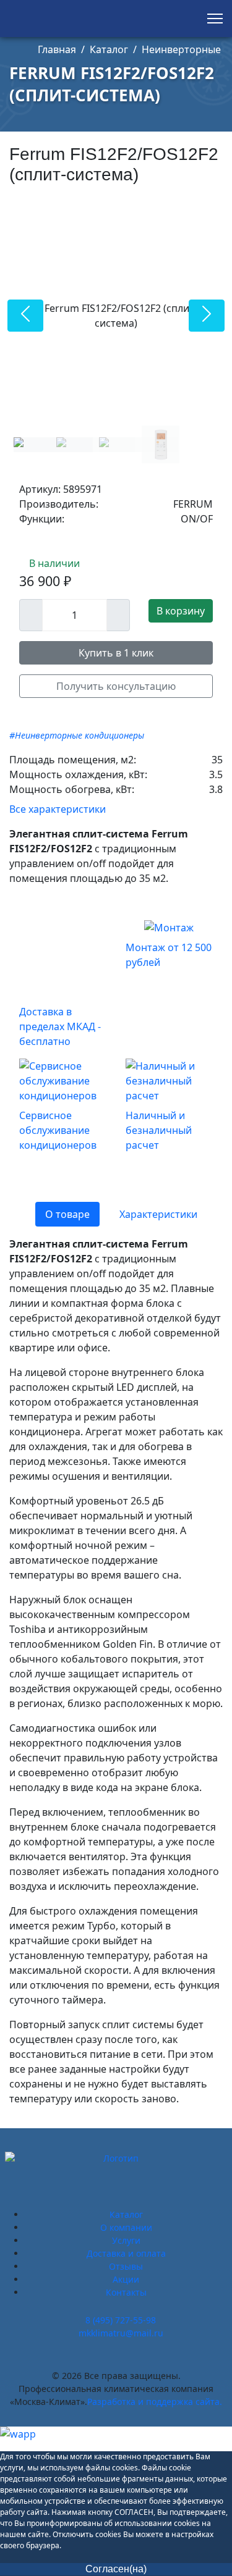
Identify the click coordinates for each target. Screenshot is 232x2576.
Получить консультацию (116, 686)
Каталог (126, 2214)
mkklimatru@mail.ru (120, 2333)
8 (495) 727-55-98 (119, 2320)
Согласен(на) (116, 2569)
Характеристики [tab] (158, 1214)
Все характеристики (59, 809)
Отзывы (126, 2266)
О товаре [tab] (67, 1214)
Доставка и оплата (126, 2253)
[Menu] (215, 19)
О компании (126, 2227)
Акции (126, 2279)
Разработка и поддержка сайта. (155, 2402)
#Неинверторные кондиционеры (77, 735)
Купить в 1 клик (116, 653)
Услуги (126, 2240)
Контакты (126, 2292)
